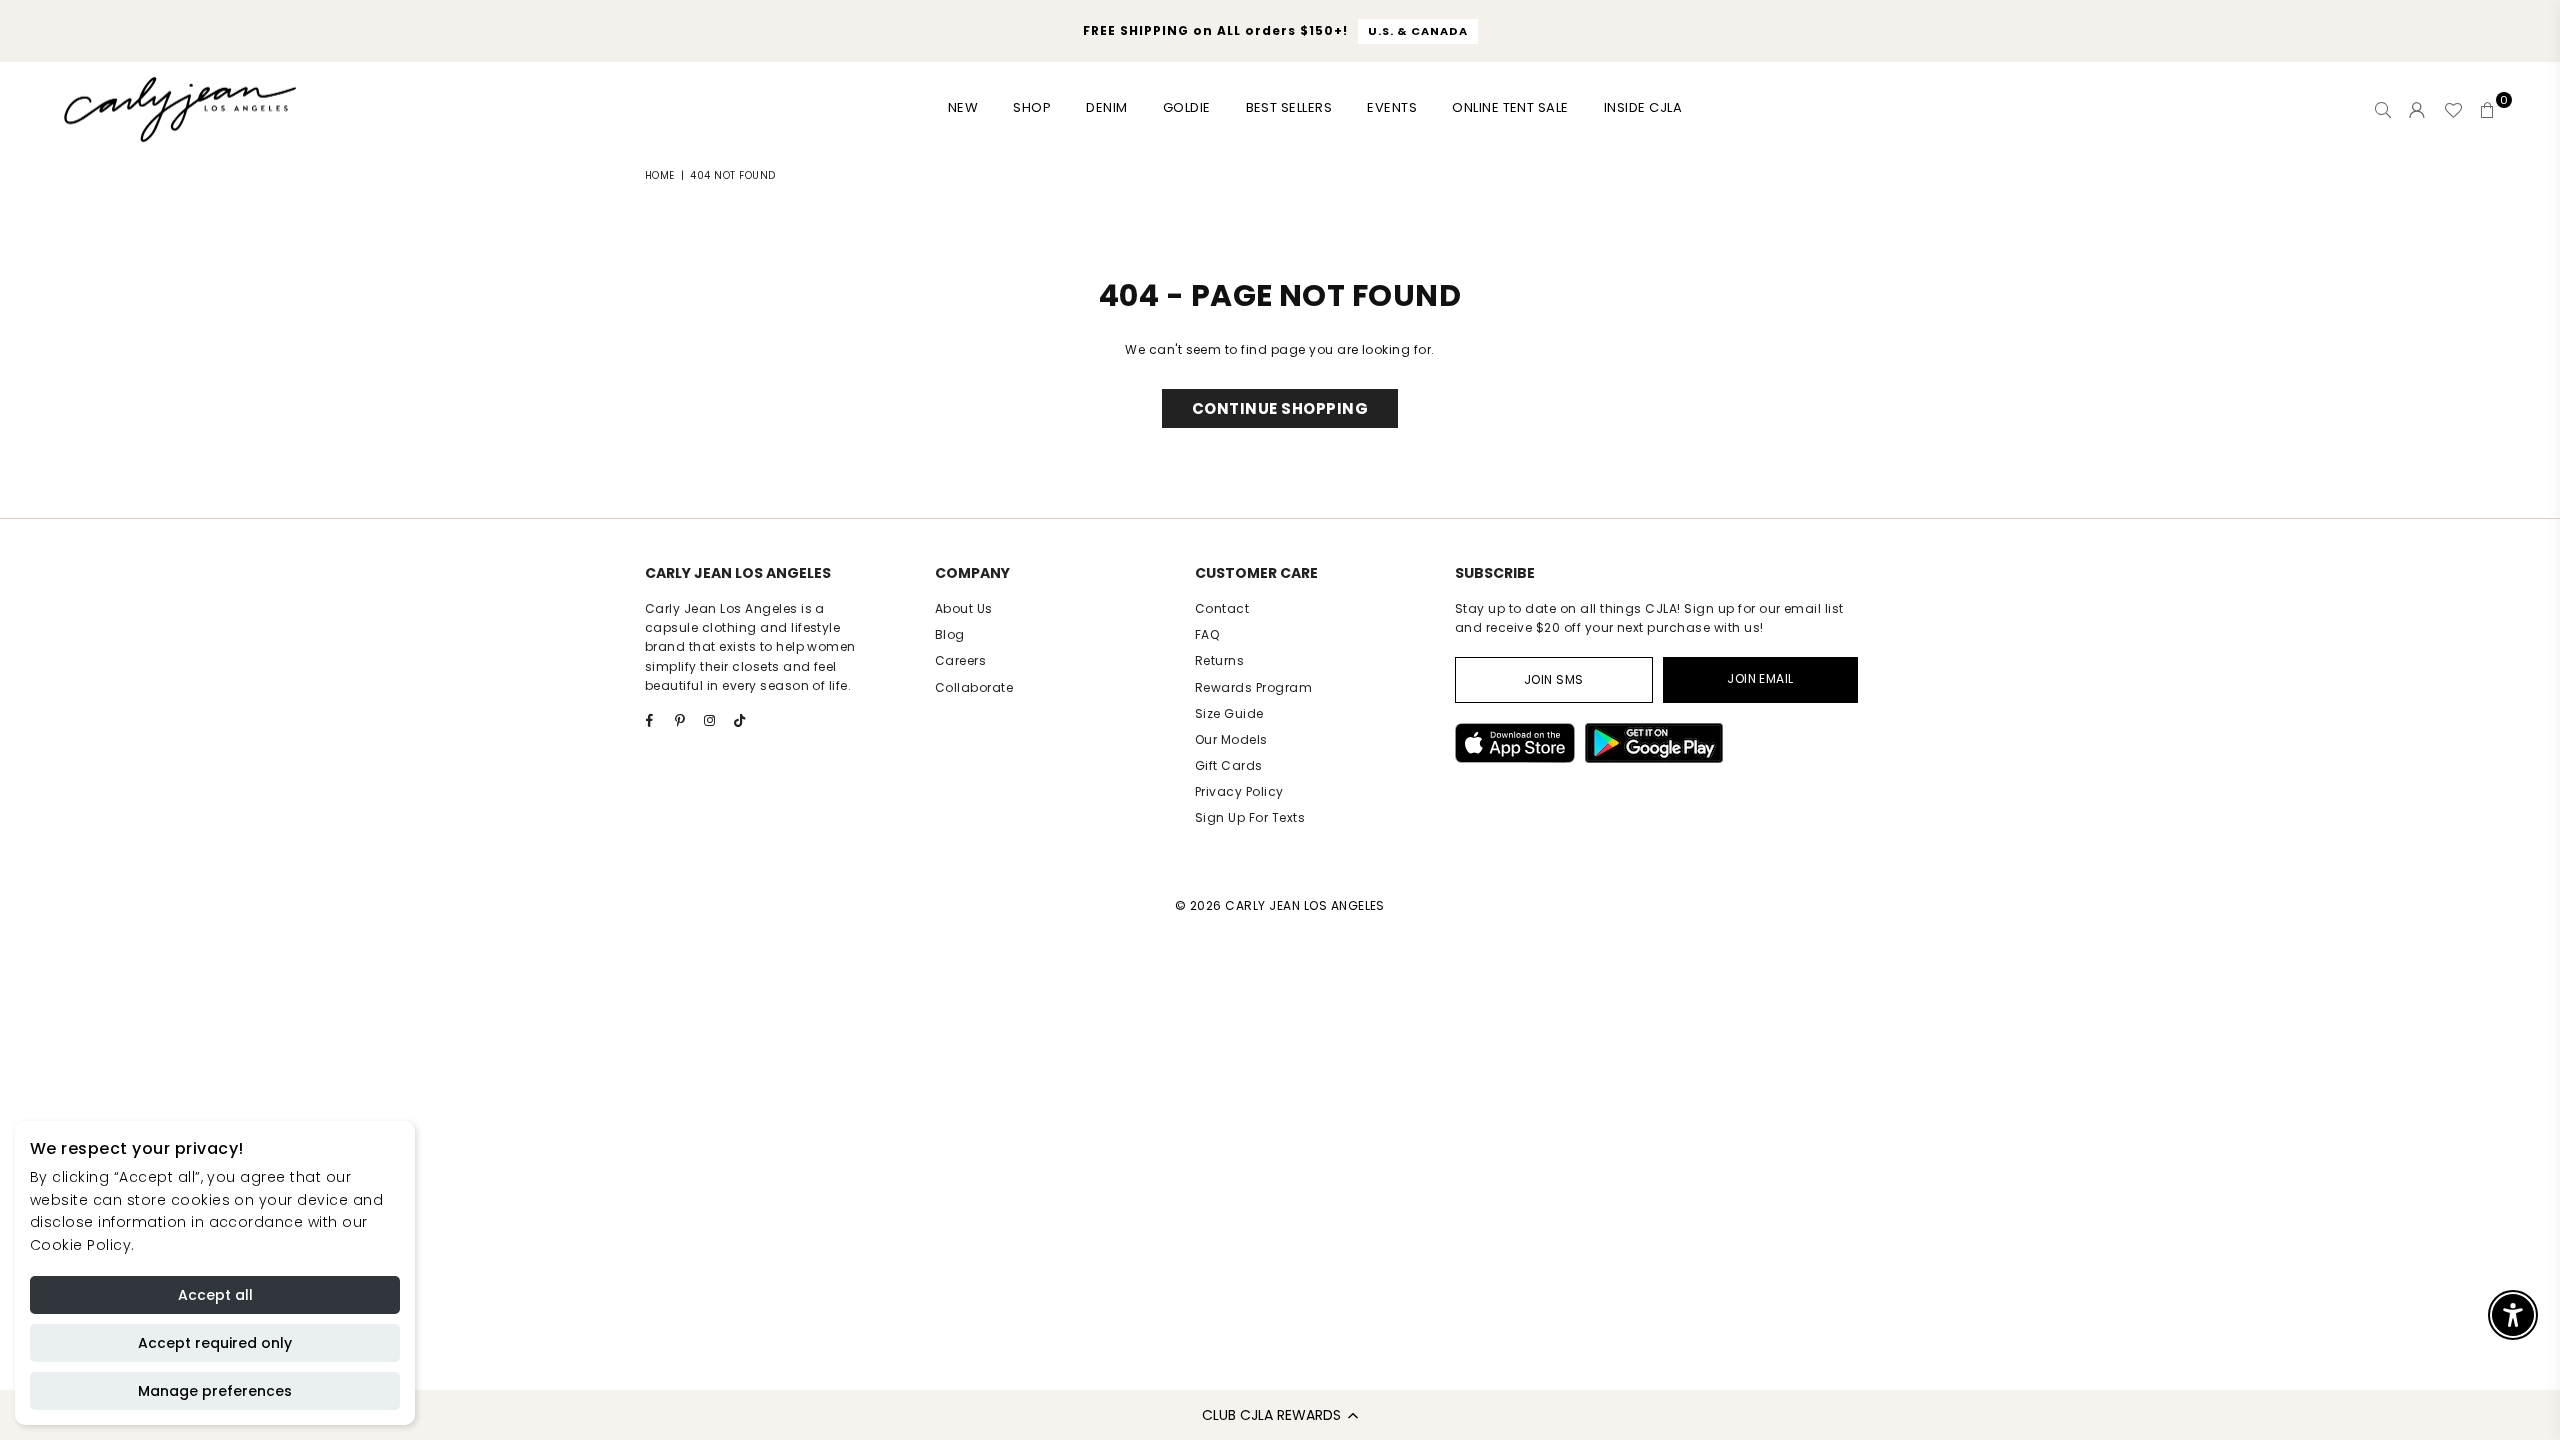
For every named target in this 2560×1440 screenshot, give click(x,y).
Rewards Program (1253, 687)
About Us (964, 608)
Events (1392, 107)
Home (660, 175)
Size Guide (1229, 713)
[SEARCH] (2383, 110)
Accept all (215, 1295)
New (963, 107)
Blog (950, 634)
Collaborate (974, 687)
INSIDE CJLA (1643, 107)
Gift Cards (1229, 765)
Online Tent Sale (1510, 107)
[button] (1280, 1415)
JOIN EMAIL (1760, 678)
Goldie (1187, 107)
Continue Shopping (1280, 408)
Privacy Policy (1239, 791)
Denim (1106, 107)
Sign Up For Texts (1250, 817)
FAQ (1207, 634)
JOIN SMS (1554, 679)
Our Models (1231, 739)
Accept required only (215, 1343)
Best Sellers (1289, 107)
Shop (1032, 107)
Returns (1219, 660)
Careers (960, 660)
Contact (1222, 608)
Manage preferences (215, 1391)
